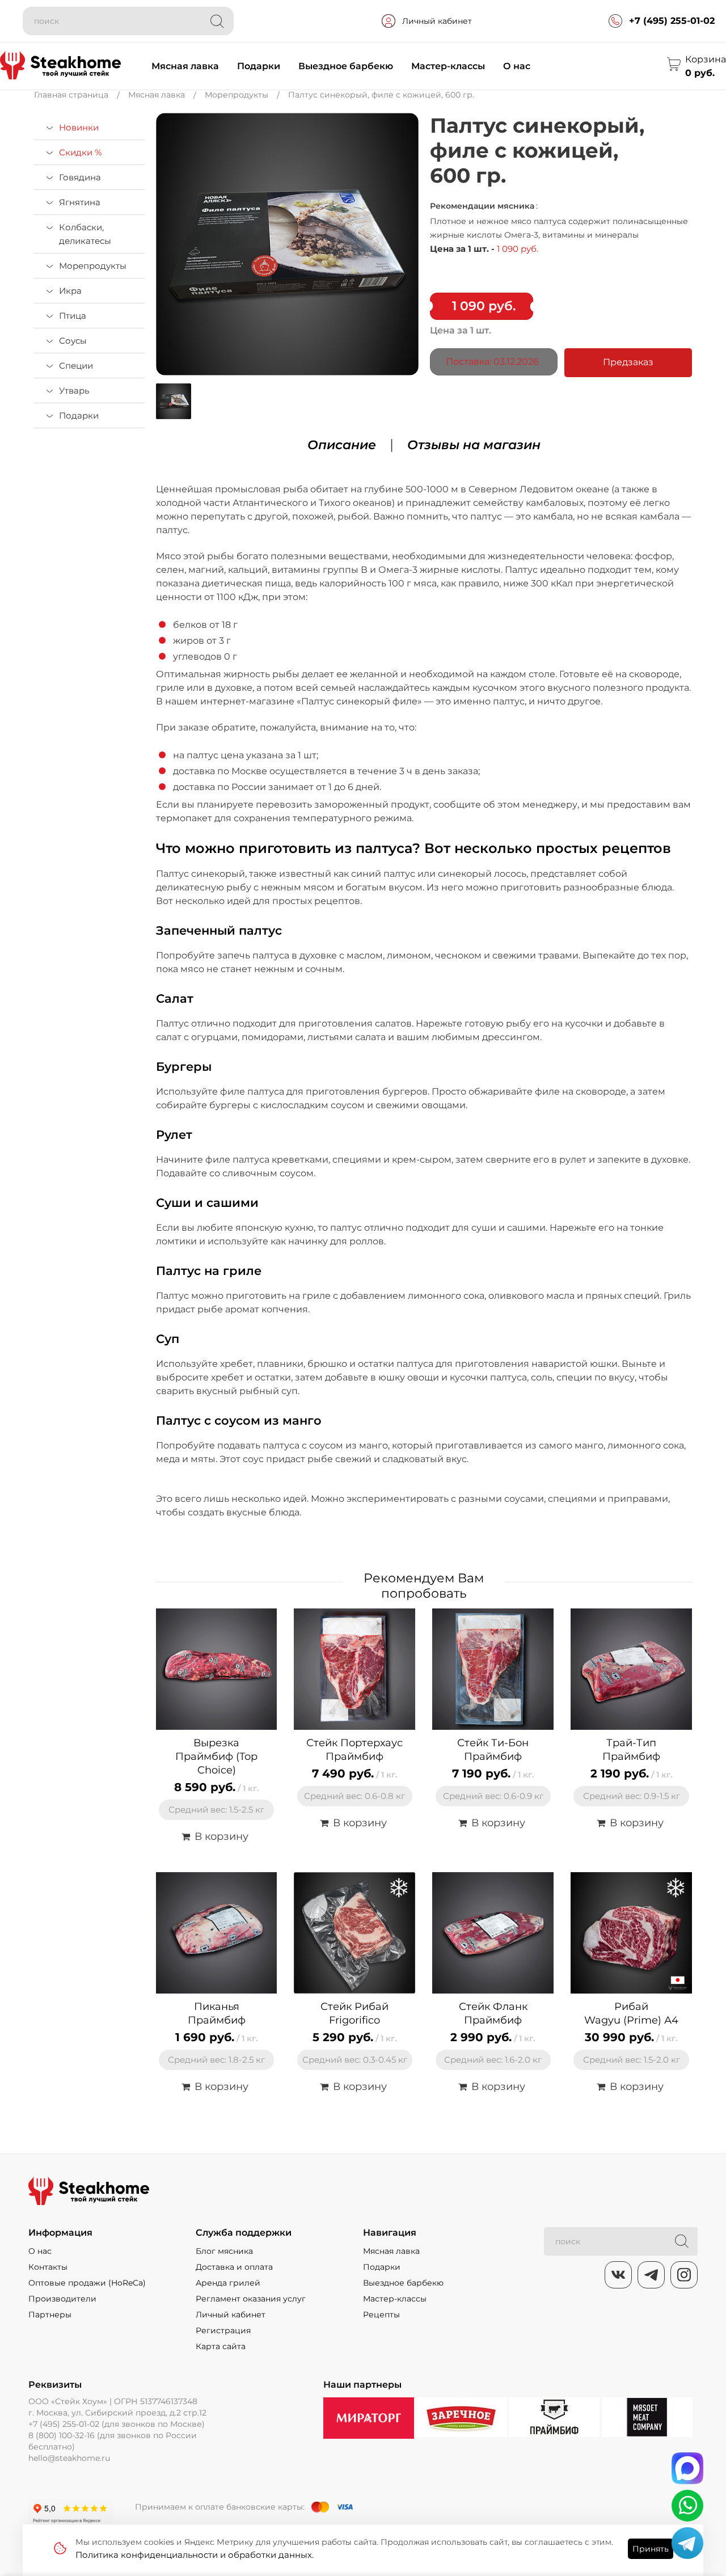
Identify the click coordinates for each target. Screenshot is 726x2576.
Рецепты (381, 2315)
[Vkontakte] (618, 2275)
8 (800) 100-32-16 (62, 2435)
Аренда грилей (228, 2283)
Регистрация (223, 2330)
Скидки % (80, 152)
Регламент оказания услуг (251, 2299)
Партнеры (50, 2315)
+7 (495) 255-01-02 (672, 21)
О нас (517, 66)
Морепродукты (93, 266)
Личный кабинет (437, 21)
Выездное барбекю (346, 66)
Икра (70, 291)
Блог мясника (224, 2251)
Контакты (48, 2267)
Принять (651, 2549)
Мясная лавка (185, 66)
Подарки (259, 66)
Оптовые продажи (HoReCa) (87, 2283)
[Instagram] (684, 2275)
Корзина (706, 59)
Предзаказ (628, 362)
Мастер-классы (448, 66)
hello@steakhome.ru (69, 2458)
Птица (73, 316)
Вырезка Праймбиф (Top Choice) (216, 1756)
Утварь (74, 390)
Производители (62, 2299)
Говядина (80, 177)
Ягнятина (80, 202)
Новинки (79, 127)
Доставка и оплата (234, 2267)
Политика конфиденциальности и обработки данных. (195, 2555)
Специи (76, 366)
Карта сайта (221, 2346)
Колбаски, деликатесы (85, 234)
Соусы (73, 341)
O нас (40, 2251)
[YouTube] (651, 2275)
